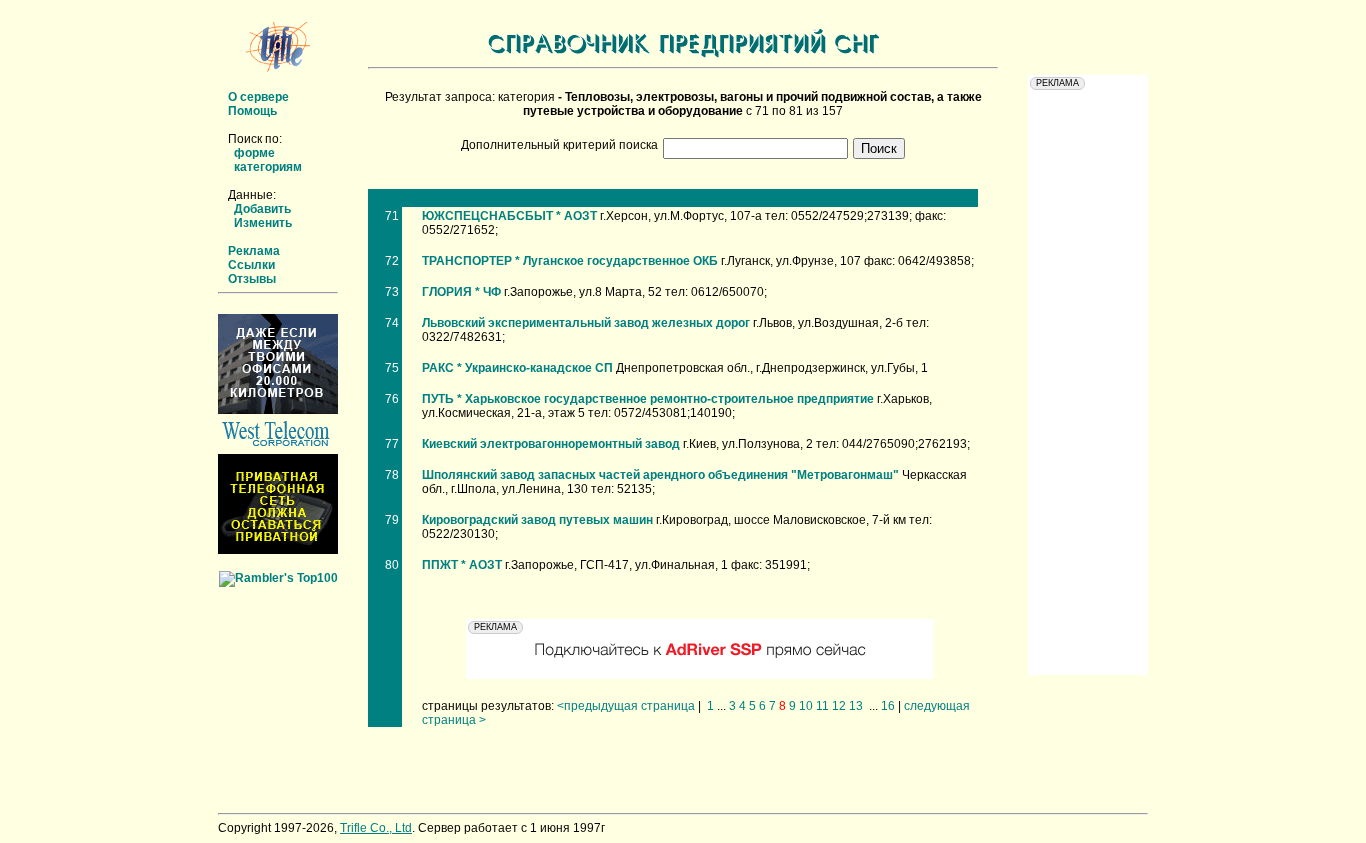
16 (888, 706)
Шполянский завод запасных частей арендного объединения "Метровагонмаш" (660, 475)
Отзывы (252, 279)
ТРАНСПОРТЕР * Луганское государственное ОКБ (570, 261)
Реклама (254, 251)
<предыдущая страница (626, 706)
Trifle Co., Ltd (376, 828)
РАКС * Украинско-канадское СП (517, 368)
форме (254, 153)
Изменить (263, 223)
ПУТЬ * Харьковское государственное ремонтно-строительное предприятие (648, 399)
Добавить (262, 209)
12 (839, 706)
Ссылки (251, 265)
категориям (268, 167)
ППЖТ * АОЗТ (462, 565)
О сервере (258, 97)
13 (856, 706)
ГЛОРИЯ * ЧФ (461, 292)
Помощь (252, 111)
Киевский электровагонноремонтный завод (551, 444)
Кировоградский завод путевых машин (537, 520)
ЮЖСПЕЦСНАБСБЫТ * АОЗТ (509, 216)
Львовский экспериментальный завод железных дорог (586, 323)
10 (806, 706)
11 (822, 706)
